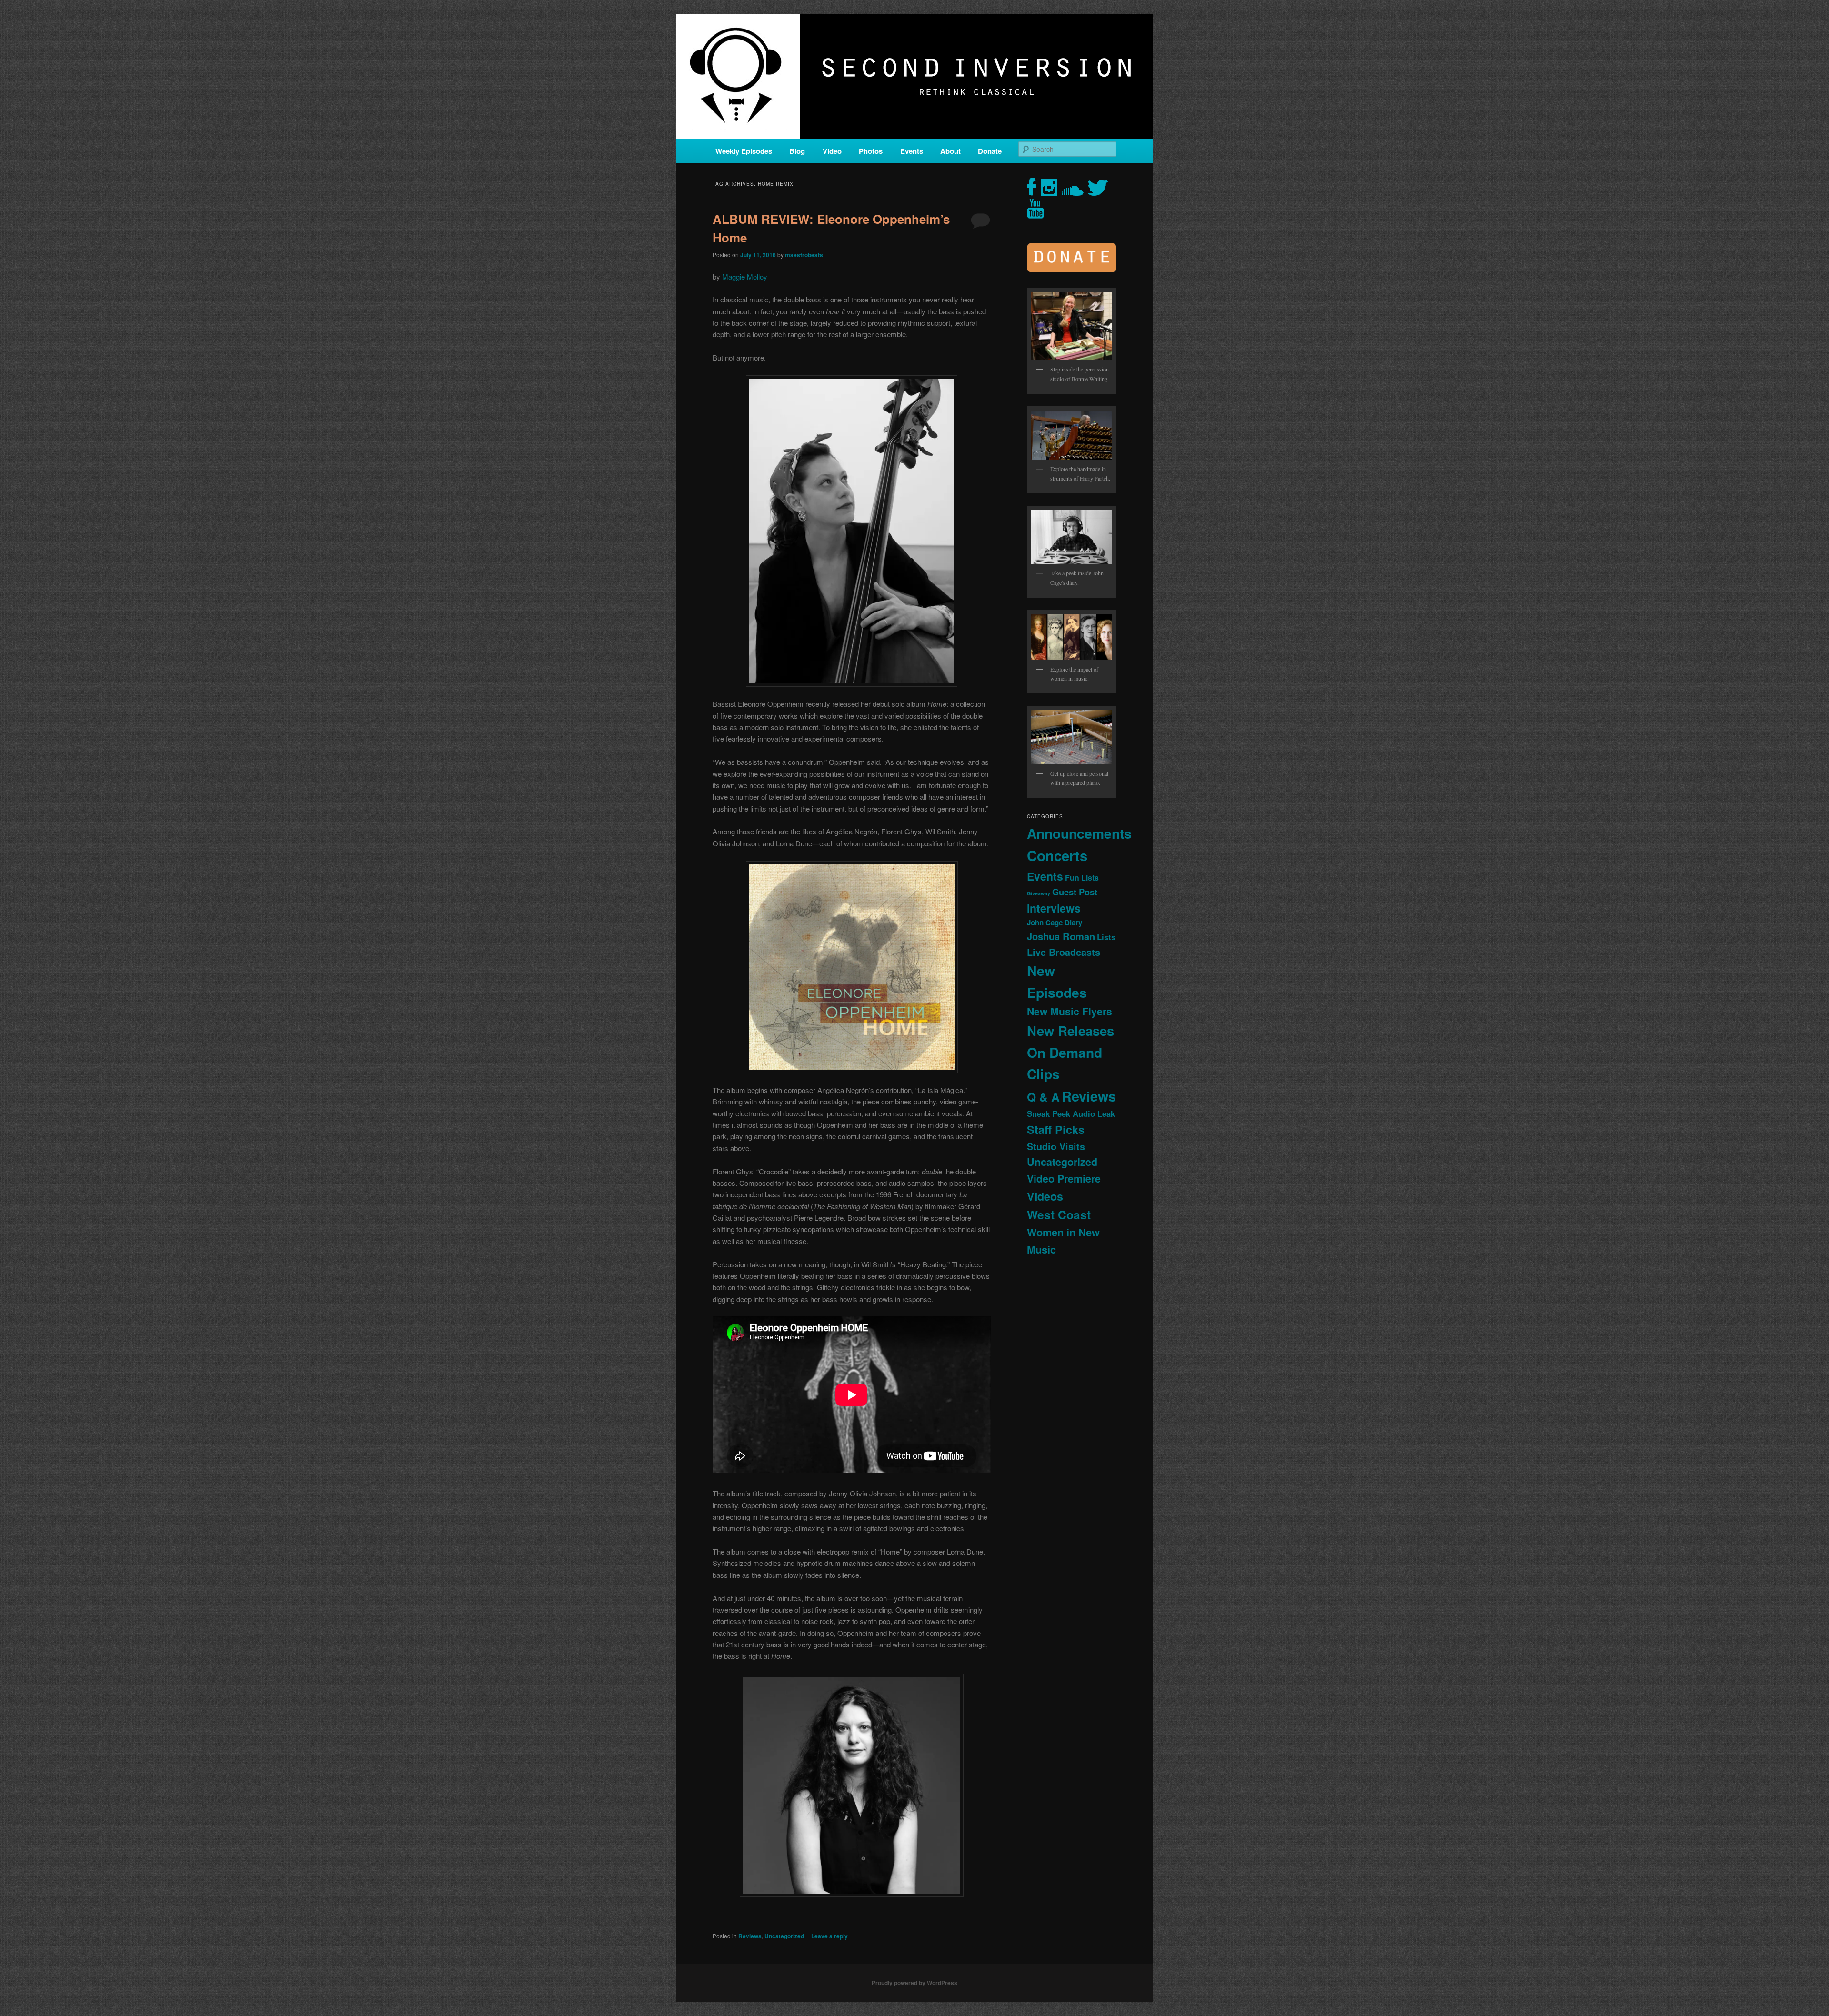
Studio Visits (1056, 1146)
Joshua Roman (1061, 936)
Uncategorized (784, 1936)
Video (832, 151)
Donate (990, 151)
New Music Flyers (1070, 1011)
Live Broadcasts (1064, 952)
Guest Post (1075, 892)
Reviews (750, 1936)
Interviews (1054, 908)
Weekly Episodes (744, 151)
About (950, 151)
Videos (1045, 1196)
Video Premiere (1064, 1179)
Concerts (1057, 855)
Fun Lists (1082, 878)
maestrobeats (804, 255)
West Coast (1059, 1214)
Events (912, 151)
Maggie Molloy (745, 276)
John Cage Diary (1055, 923)
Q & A (1043, 1097)
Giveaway (1039, 893)
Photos (871, 151)
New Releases (1070, 1030)
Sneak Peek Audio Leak (1071, 1113)
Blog (797, 151)
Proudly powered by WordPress (914, 1983)
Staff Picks (1056, 1129)
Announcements (1079, 833)
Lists (1106, 937)
